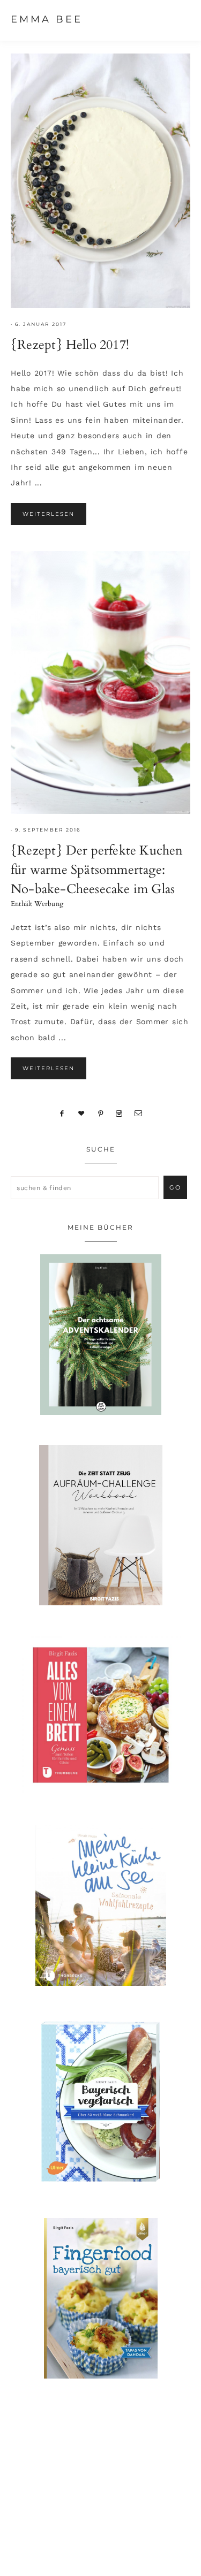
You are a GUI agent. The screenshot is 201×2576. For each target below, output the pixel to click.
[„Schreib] (138, 1113)
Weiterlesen (49, 514)
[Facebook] (62, 1113)
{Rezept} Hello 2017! (70, 345)
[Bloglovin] (81, 1113)
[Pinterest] (100, 1113)
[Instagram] (119, 1113)
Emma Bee (47, 19)
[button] (180, 19)
